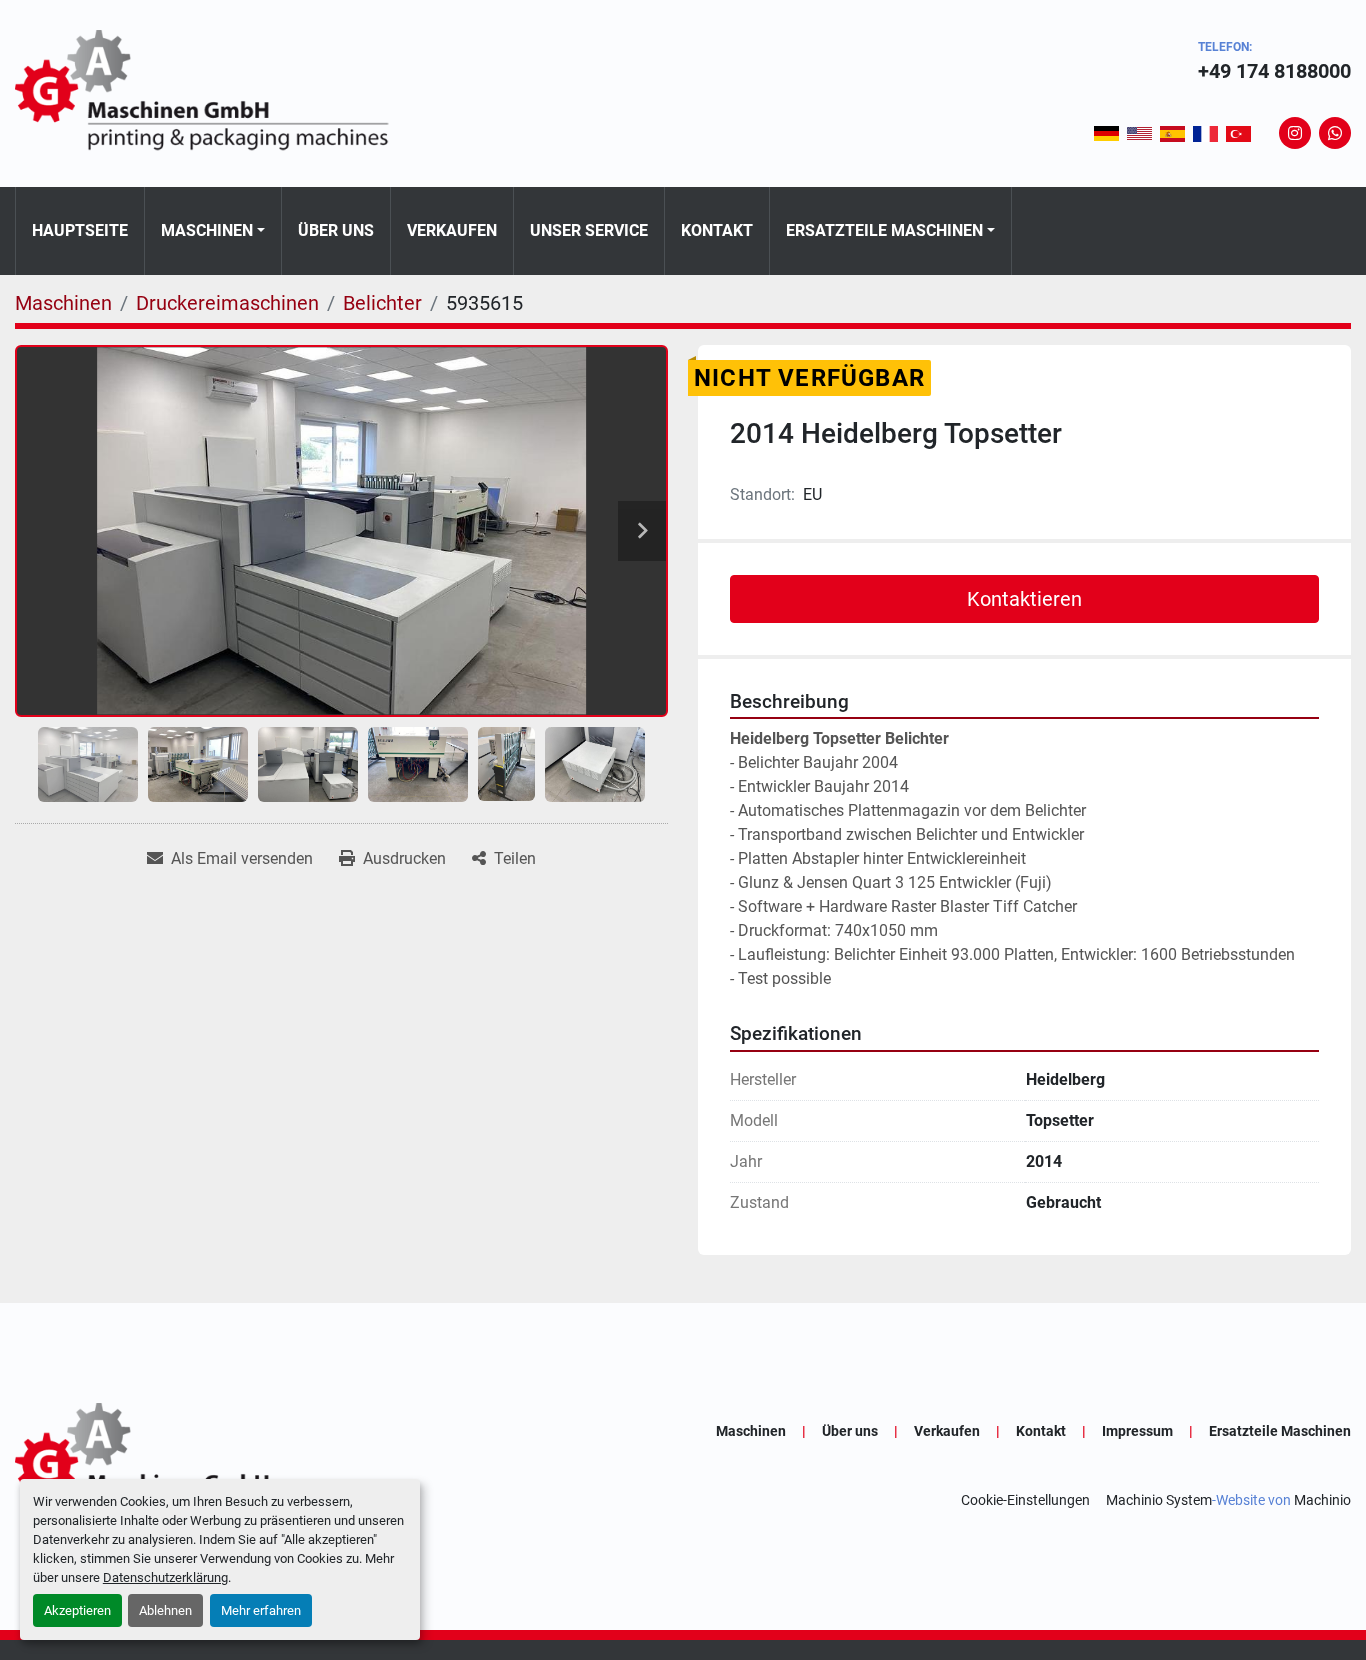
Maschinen (207, 230)
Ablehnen (165, 1610)
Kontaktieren (1024, 599)
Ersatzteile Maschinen (884, 230)
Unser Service (589, 230)
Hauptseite (80, 230)
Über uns (336, 230)
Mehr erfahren (261, 1610)
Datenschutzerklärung (165, 1577)
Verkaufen (452, 230)
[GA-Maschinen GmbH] (215, 1465)
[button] (213, 231)
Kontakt (717, 230)
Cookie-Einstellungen (1025, 1500)
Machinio (1322, 1500)
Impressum (1137, 1431)
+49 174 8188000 (1274, 71)
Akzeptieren (77, 1610)
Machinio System (1159, 1500)
